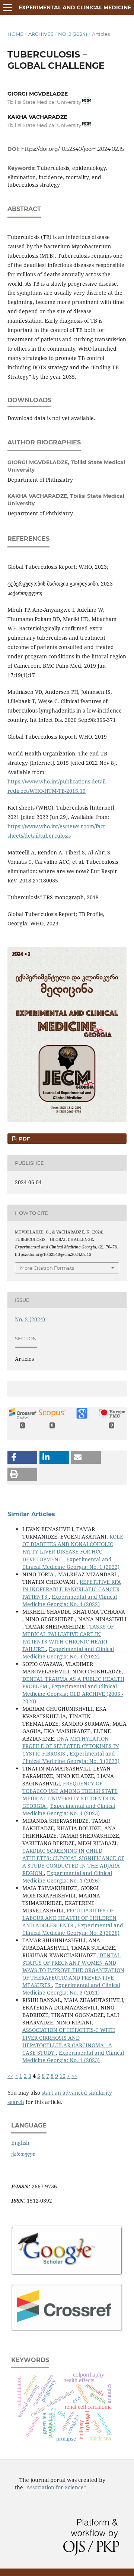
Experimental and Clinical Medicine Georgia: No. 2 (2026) (73, 1929)
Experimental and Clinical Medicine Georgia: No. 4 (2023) (69, 1810)
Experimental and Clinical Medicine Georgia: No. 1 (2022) (71, 1563)
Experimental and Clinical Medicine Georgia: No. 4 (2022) (70, 1600)
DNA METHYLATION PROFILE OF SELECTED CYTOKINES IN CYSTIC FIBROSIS (71, 1746)
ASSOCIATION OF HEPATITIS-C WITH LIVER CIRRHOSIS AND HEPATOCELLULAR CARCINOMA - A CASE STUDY (69, 2041)
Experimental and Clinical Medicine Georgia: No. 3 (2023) (71, 1757)
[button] (22, 1457)
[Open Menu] (7, 7)
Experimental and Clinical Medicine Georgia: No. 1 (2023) (73, 2056)
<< (10, 2076)
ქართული (23, 2154)
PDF (24, 1139)
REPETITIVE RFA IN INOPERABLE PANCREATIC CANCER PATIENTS (72, 1589)
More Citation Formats (47, 1268)
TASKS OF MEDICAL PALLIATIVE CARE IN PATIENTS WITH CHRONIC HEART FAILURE (68, 1638)
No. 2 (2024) (73, 34)
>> (74, 2076)
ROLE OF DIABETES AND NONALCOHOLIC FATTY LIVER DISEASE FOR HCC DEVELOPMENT (73, 1548)
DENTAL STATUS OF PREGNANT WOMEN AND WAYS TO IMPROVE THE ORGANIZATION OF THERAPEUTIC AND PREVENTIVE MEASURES (73, 1970)
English (20, 2143)
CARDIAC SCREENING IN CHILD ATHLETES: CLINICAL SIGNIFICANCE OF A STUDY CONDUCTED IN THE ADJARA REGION (73, 1862)
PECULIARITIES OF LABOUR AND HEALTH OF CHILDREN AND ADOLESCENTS (69, 1918)
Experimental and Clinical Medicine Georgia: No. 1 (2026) (67, 1877)
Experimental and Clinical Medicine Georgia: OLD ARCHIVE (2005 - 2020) (73, 1694)
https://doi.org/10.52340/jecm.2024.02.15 (73, 149)
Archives (41, 34)
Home (15, 34)
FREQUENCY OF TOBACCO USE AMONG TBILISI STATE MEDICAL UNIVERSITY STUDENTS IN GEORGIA (70, 1795)
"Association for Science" (55, 2487)
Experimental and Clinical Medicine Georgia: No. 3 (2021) (71, 1989)
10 (63, 2076)
